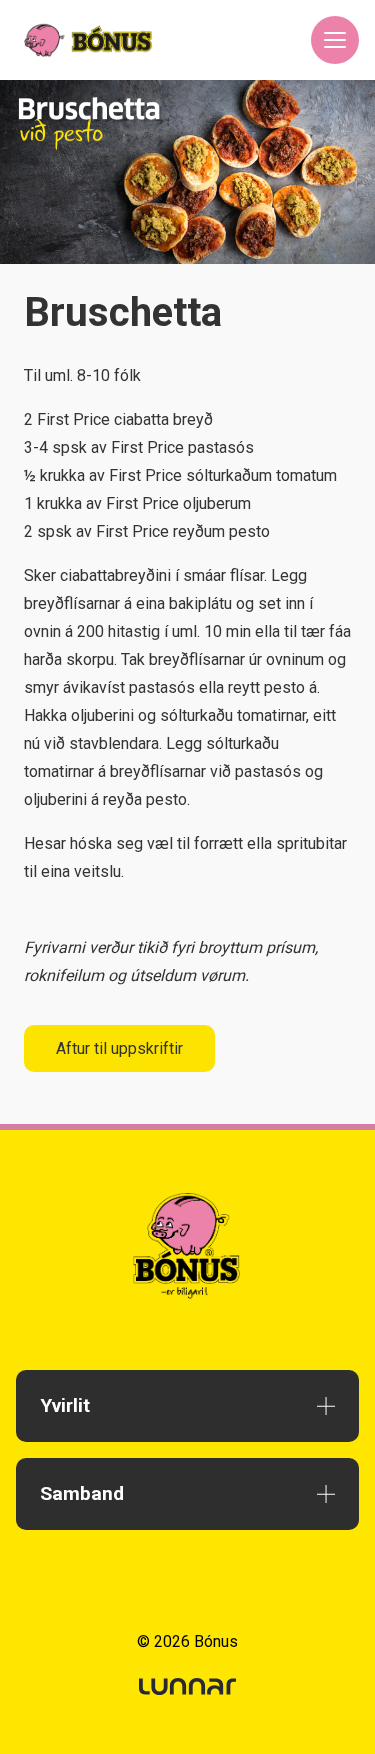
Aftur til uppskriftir (119, 1048)
